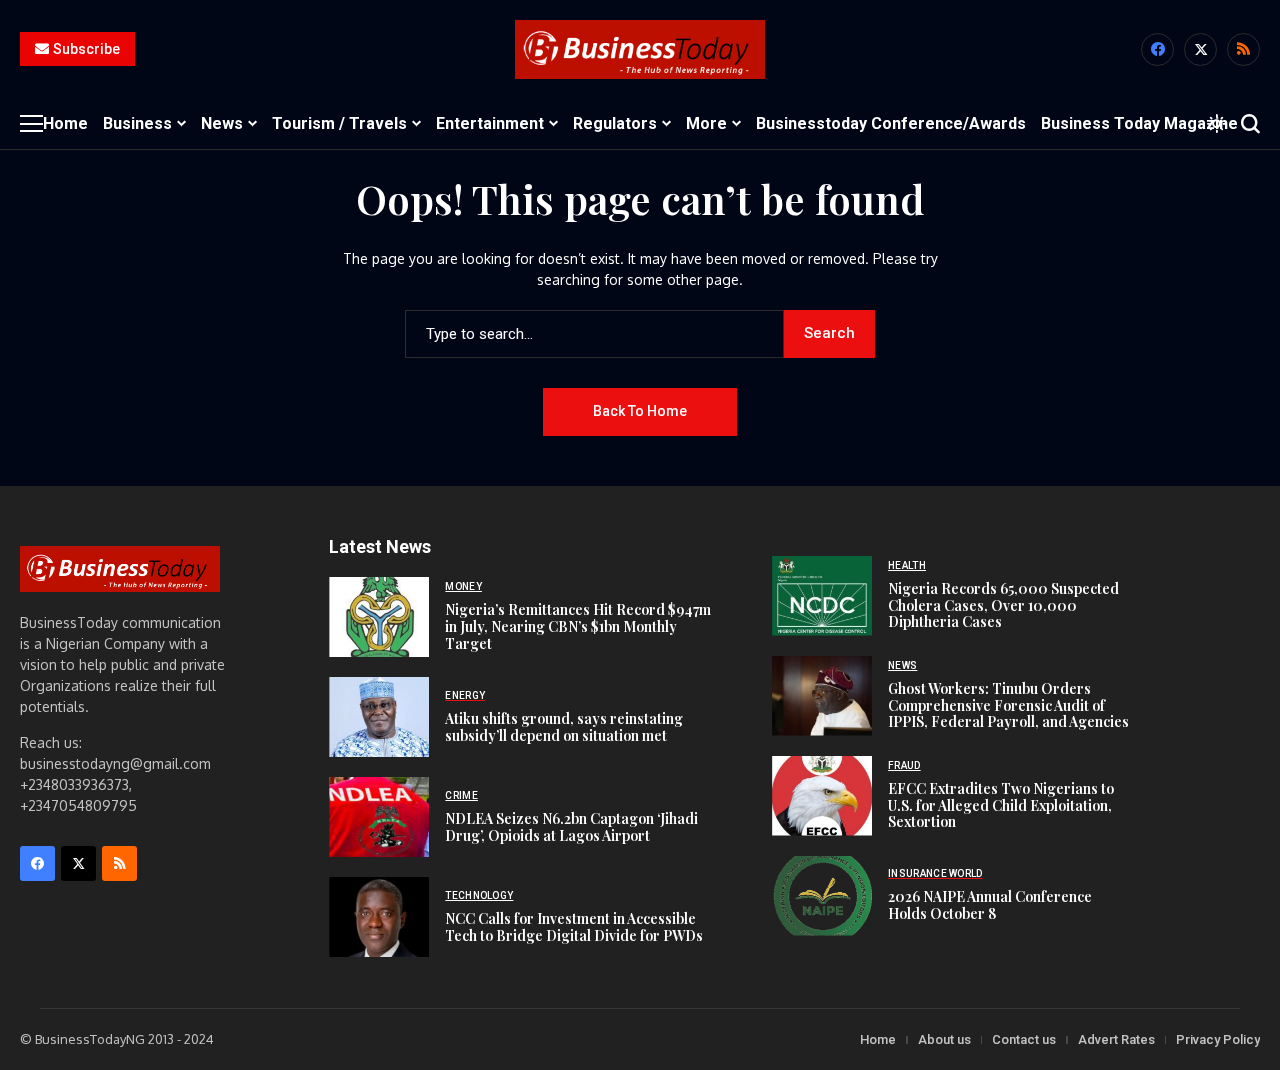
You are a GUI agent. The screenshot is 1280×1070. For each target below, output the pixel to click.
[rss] (1243, 49)
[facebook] (1157, 49)
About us (944, 1039)
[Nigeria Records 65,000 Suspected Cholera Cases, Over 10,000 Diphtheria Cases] (822, 596)
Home (878, 1039)
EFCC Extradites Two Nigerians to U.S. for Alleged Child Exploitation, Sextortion (1001, 805)
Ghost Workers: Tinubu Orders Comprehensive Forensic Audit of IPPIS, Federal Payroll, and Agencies (1008, 705)
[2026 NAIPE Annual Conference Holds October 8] (822, 896)
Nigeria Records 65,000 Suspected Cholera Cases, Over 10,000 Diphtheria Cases (1003, 605)
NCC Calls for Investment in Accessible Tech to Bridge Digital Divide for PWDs (574, 927)
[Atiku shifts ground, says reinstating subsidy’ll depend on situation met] (379, 717)
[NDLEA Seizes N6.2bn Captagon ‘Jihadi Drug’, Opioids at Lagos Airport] (379, 817)
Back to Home (640, 411)
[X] (1200, 49)
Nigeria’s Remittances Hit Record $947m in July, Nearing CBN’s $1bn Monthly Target (578, 626)
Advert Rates (1116, 1039)
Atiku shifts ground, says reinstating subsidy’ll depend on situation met (564, 727)
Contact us (1024, 1039)
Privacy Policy (1218, 1039)
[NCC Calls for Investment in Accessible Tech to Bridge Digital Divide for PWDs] (379, 917)
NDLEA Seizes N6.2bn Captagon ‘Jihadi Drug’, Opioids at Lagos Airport (571, 827)
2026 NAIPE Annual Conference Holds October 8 (990, 905)
